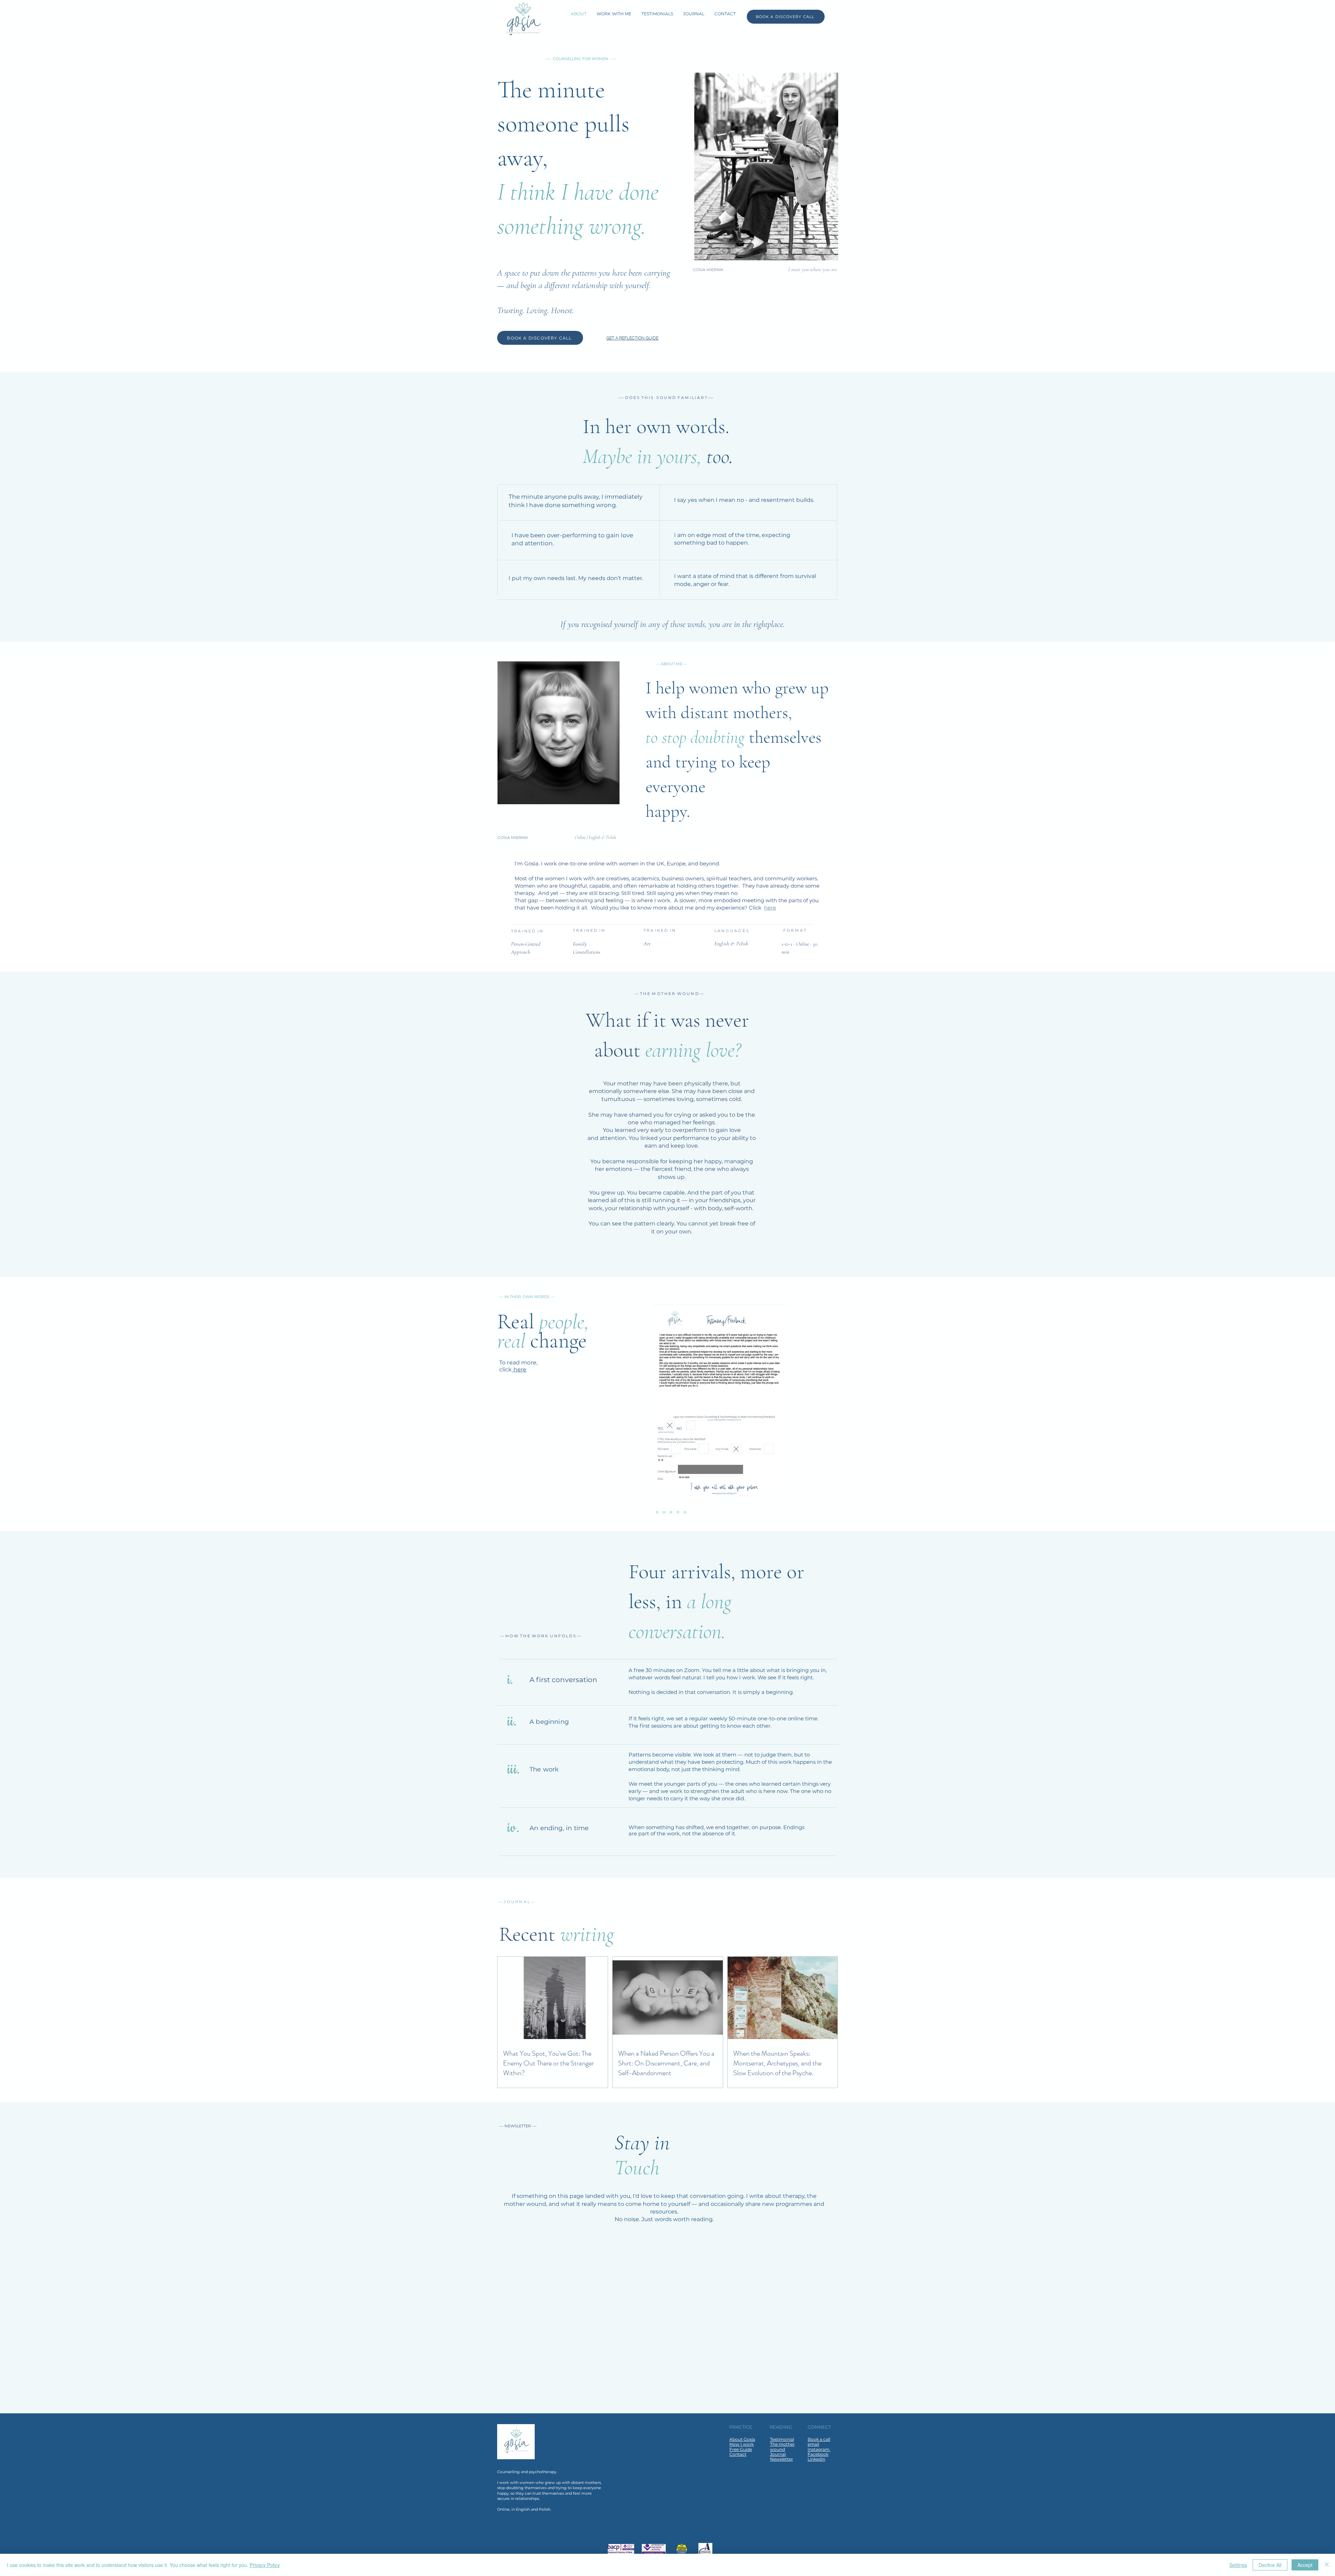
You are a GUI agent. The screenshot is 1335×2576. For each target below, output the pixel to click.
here (770, 908)
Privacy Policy (265, 2565)
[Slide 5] (678, 1512)
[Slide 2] (657, 1512)
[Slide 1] (650, 1512)
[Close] (1327, 2565)
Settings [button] (1238, 2565)
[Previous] (30, 1403)
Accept (1305, 2565)
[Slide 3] (664, 1512)
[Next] (1305, 1403)
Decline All (1270, 2565)
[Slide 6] (685, 1512)
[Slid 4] (671, 1512)
